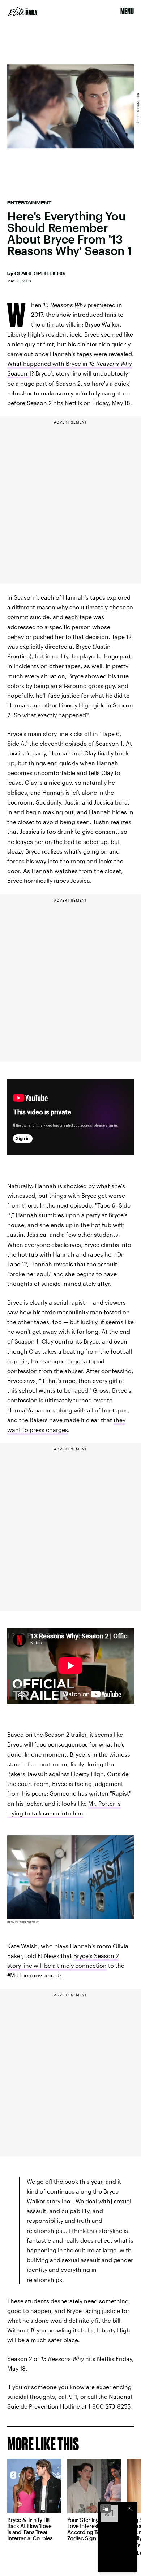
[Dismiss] (129, 2508)
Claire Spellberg (40, 273)
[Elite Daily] (23, 12)
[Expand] (106, 2508)
